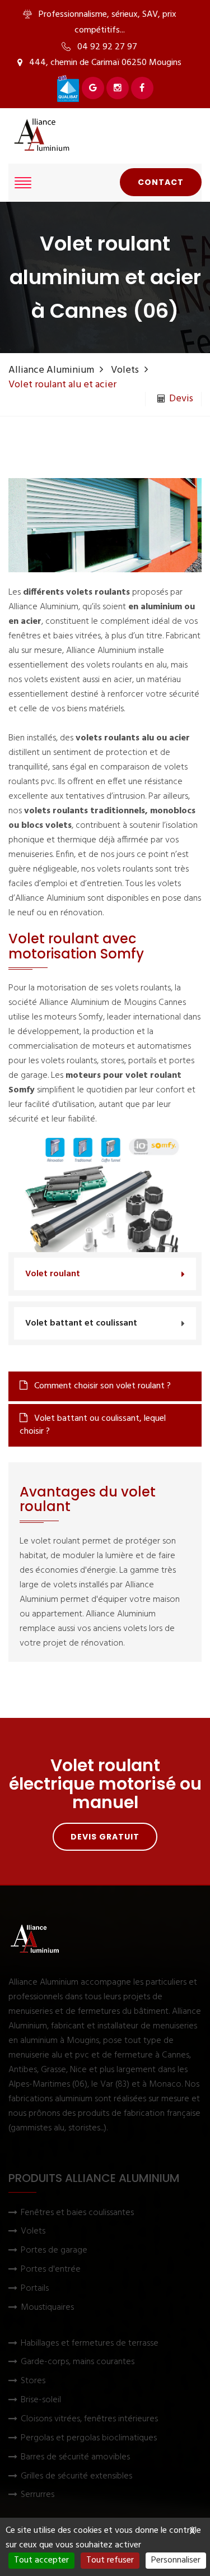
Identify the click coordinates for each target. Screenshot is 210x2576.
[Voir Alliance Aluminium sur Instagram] (118, 88)
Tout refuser (110, 2560)
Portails (35, 2289)
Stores (33, 2381)
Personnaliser (176, 2560)
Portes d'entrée (51, 2270)
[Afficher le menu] (23, 183)
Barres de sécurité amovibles (75, 2457)
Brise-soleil (41, 2400)
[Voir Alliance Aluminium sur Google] (93, 88)
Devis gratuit (105, 1837)
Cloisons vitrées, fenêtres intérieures (89, 2419)
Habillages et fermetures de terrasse (90, 2344)
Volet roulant (53, 1274)
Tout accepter (41, 2560)
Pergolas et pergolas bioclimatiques (89, 2438)
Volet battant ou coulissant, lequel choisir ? (93, 1425)
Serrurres (38, 2495)
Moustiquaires (47, 2308)
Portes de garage (54, 2251)
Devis (181, 399)
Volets (125, 370)
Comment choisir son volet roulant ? (101, 1386)
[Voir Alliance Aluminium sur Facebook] (142, 88)
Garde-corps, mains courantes (78, 2362)
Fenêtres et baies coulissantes (77, 2213)
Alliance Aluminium (51, 370)
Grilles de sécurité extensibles (76, 2477)
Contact (161, 182)
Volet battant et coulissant (81, 1323)
